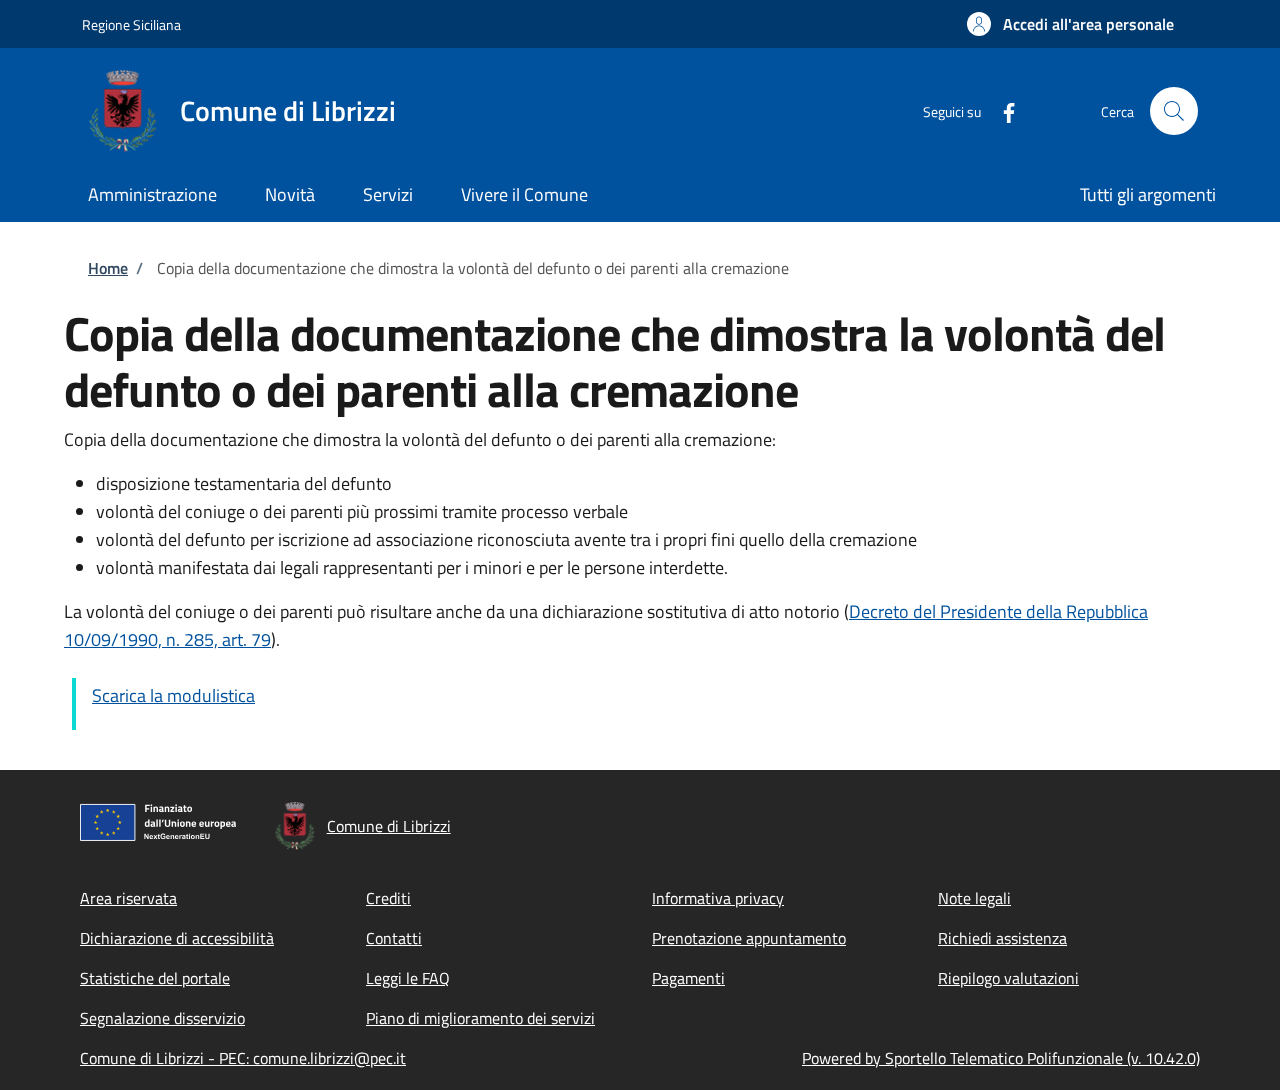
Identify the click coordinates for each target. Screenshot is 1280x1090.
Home (108, 268)
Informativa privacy (718, 898)
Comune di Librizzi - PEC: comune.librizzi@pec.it (243, 1058)
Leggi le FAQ (408, 978)
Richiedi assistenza (1002, 938)
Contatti (394, 938)
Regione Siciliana (131, 24)
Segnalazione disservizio (162, 1018)
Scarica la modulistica (173, 695)
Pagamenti (688, 978)
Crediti (388, 898)
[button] (1070, 24)
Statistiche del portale (155, 978)
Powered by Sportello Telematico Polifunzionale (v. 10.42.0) (1001, 1058)
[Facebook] (1001, 110)
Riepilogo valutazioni (1008, 978)
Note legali (974, 898)
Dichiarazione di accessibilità (177, 938)
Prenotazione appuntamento (749, 938)
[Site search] (1174, 111)
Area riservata (128, 898)
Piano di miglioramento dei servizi (480, 1018)
